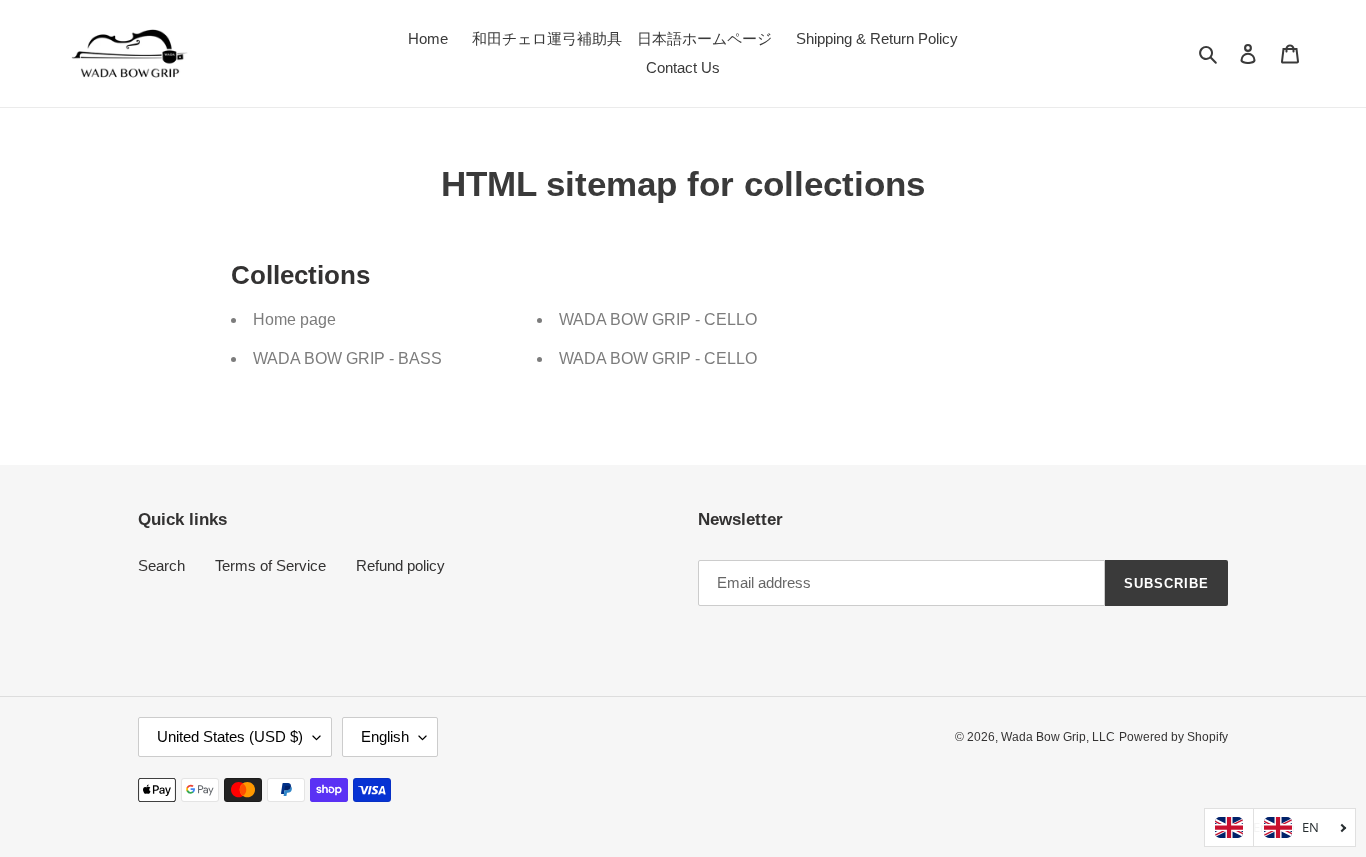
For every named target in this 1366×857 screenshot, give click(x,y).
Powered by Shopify (1173, 737)
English (385, 736)
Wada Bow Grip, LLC (1058, 737)
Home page (294, 319)
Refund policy (400, 565)
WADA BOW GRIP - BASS (347, 358)
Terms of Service (270, 565)
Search (161, 565)
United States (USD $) (230, 736)
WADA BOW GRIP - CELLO (658, 319)
